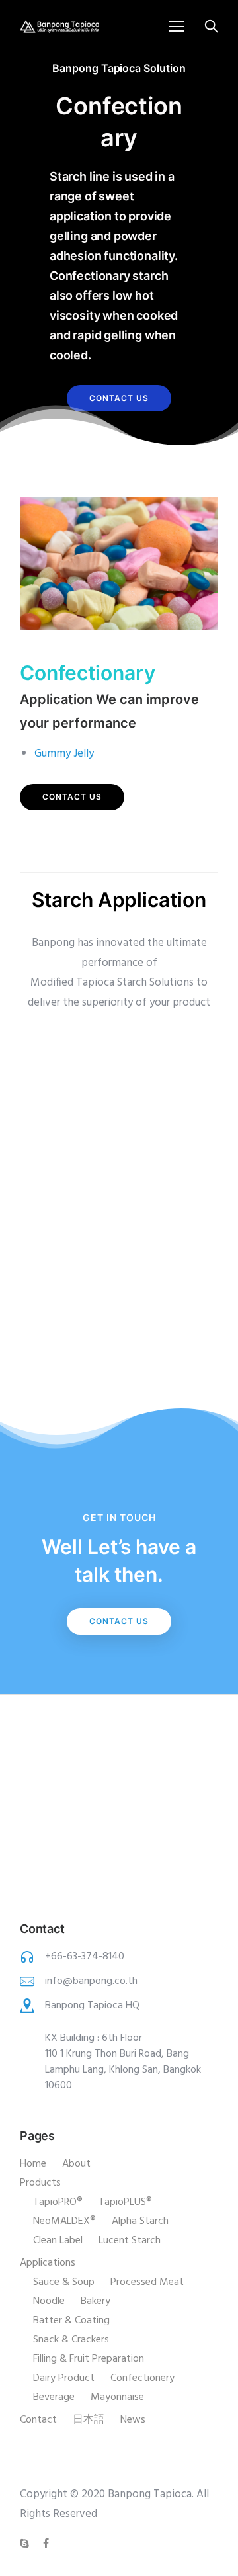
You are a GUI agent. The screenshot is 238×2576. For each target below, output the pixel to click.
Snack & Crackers (71, 2340)
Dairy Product (64, 2378)
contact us (119, 398)
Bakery (96, 2301)
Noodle (49, 2301)
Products (40, 2183)
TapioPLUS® (125, 2202)
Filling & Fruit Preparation (89, 2359)
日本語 (89, 2420)
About (76, 2164)
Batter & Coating (71, 2321)
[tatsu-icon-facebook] (46, 2544)
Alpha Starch (140, 2221)
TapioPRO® (58, 2202)
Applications (48, 2263)
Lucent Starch (130, 2241)
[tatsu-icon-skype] (26, 2544)
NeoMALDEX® (64, 2221)
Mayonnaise (117, 2397)
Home (33, 2164)
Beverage (54, 2397)
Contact (38, 2420)
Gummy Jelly (64, 754)
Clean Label (58, 2241)
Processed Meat (147, 2282)
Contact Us (119, 1621)
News (133, 2420)
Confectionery (142, 2378)
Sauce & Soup (64, 2282)
